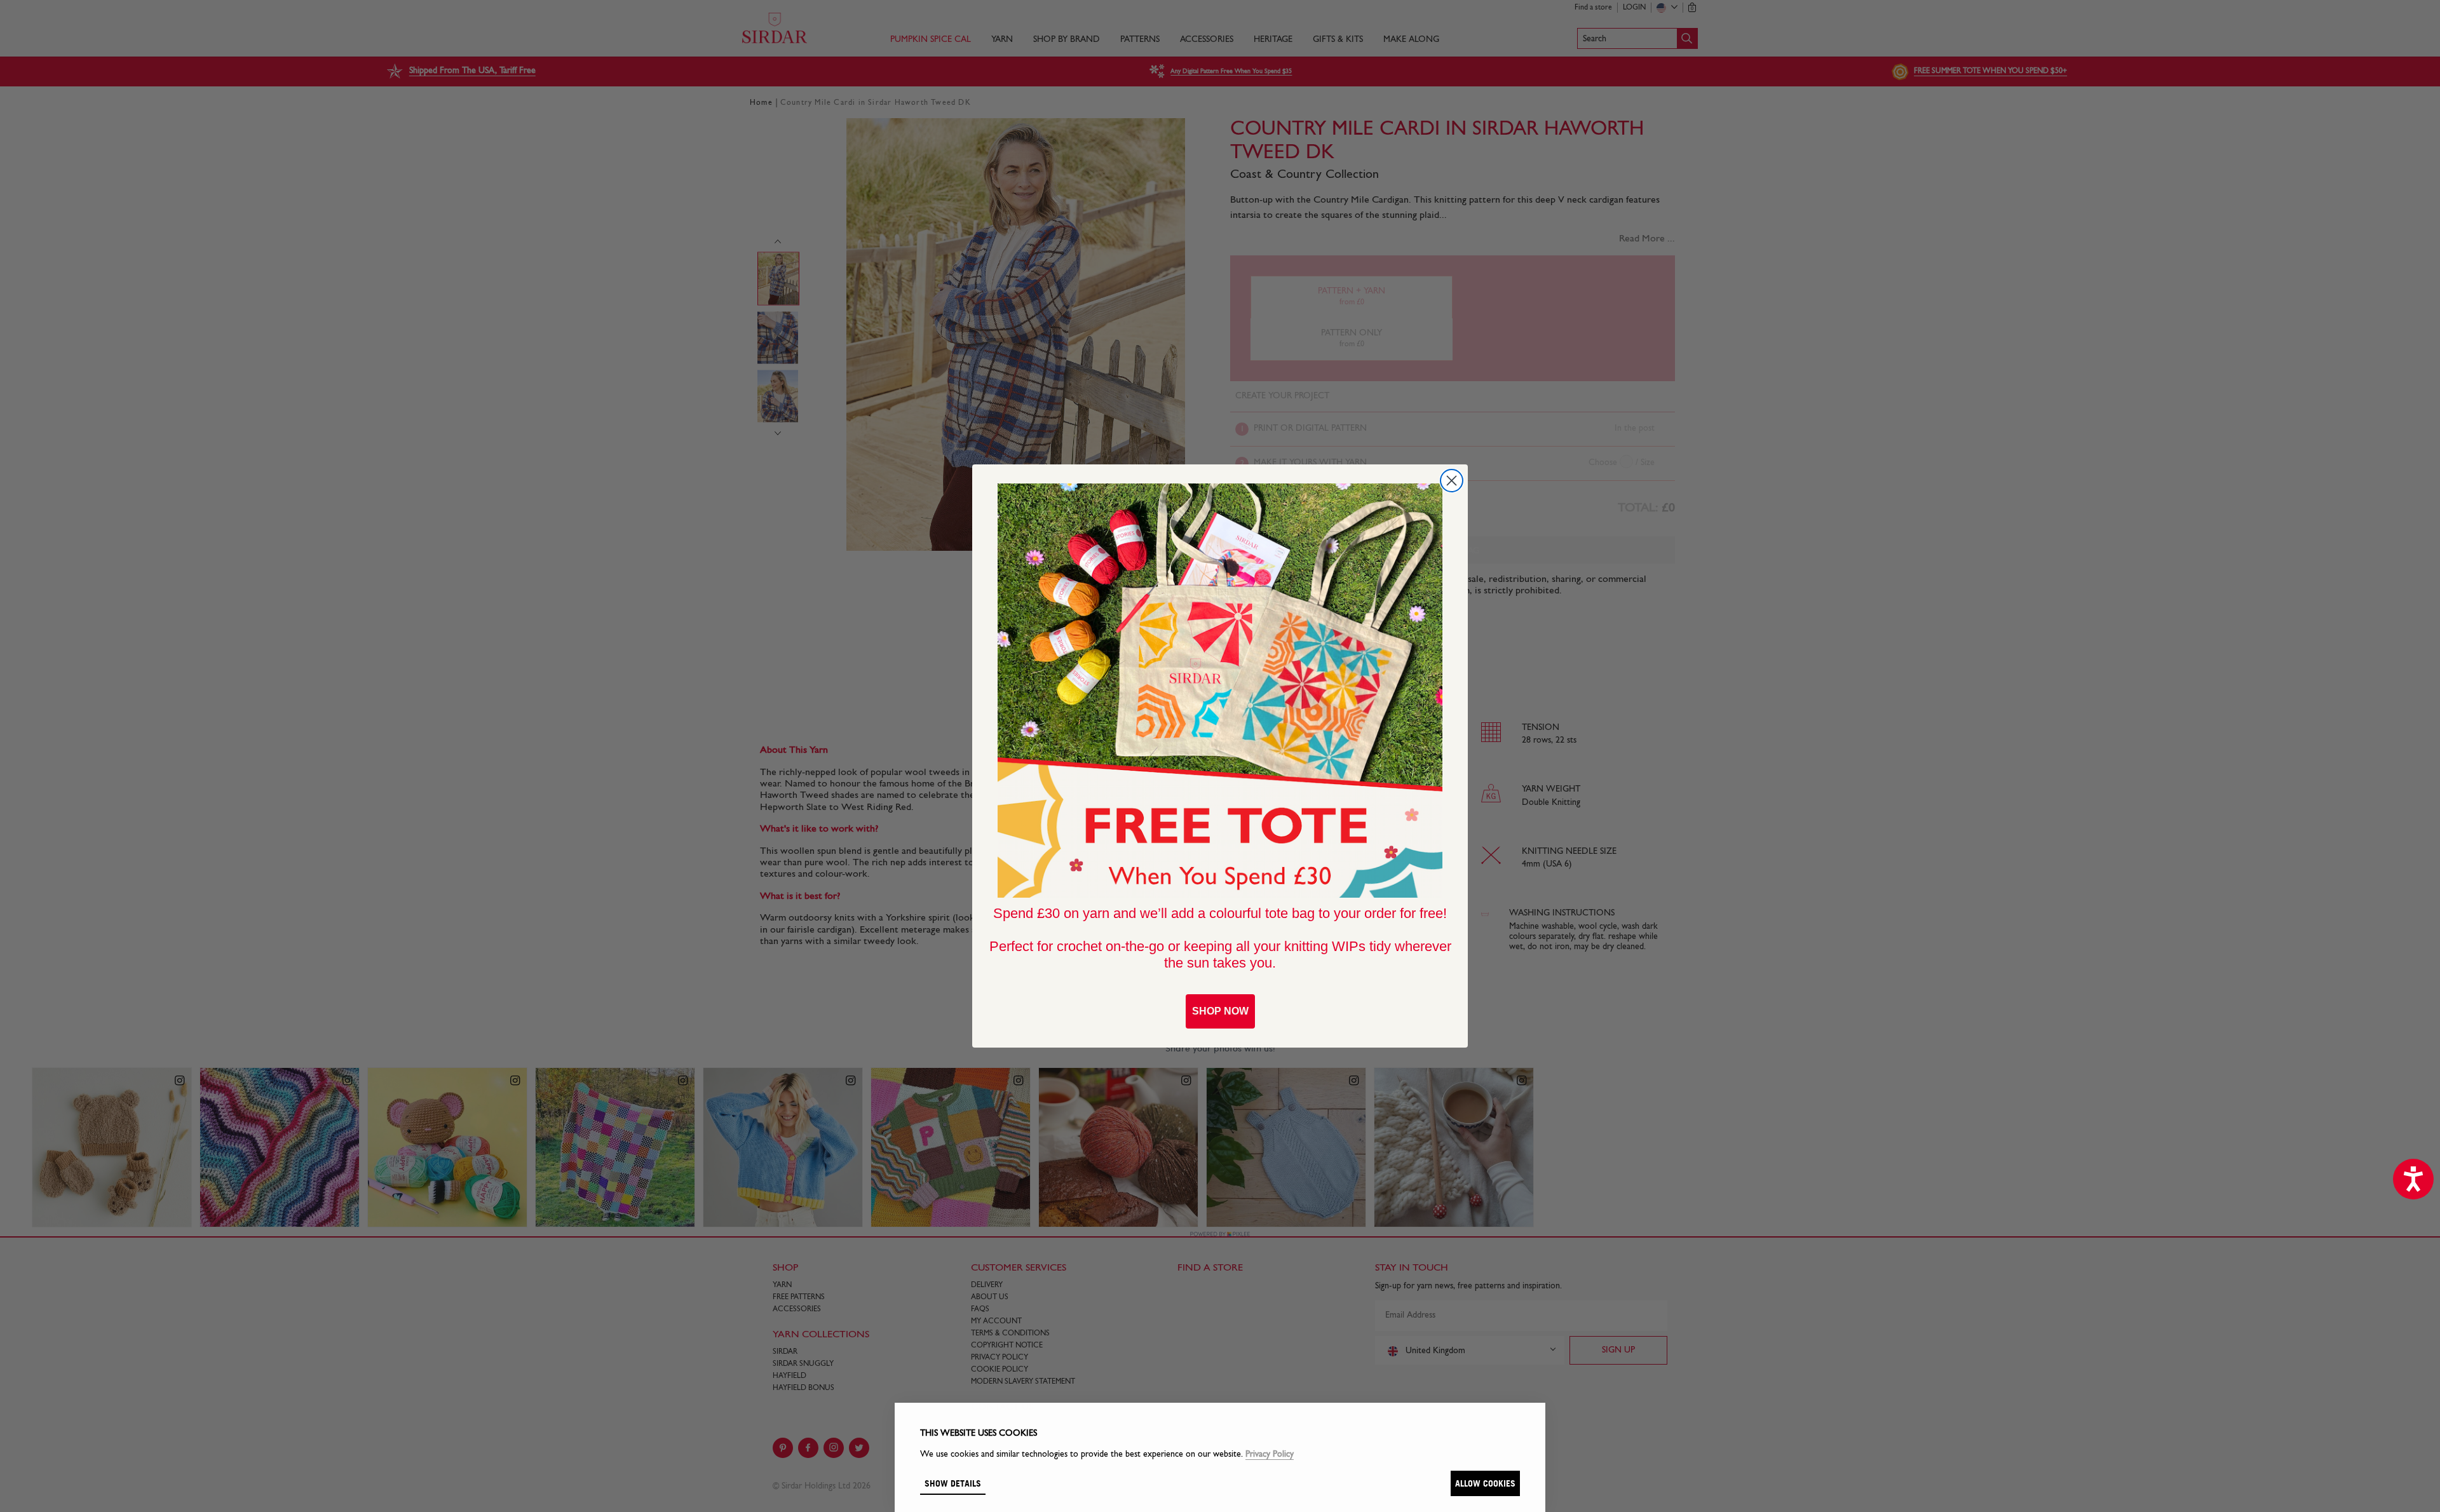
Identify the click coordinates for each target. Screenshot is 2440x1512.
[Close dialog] (1452, 481)
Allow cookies (1485, 1483)
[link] (1220, 691)
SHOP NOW (1220, 1011)
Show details (953, 1483)
